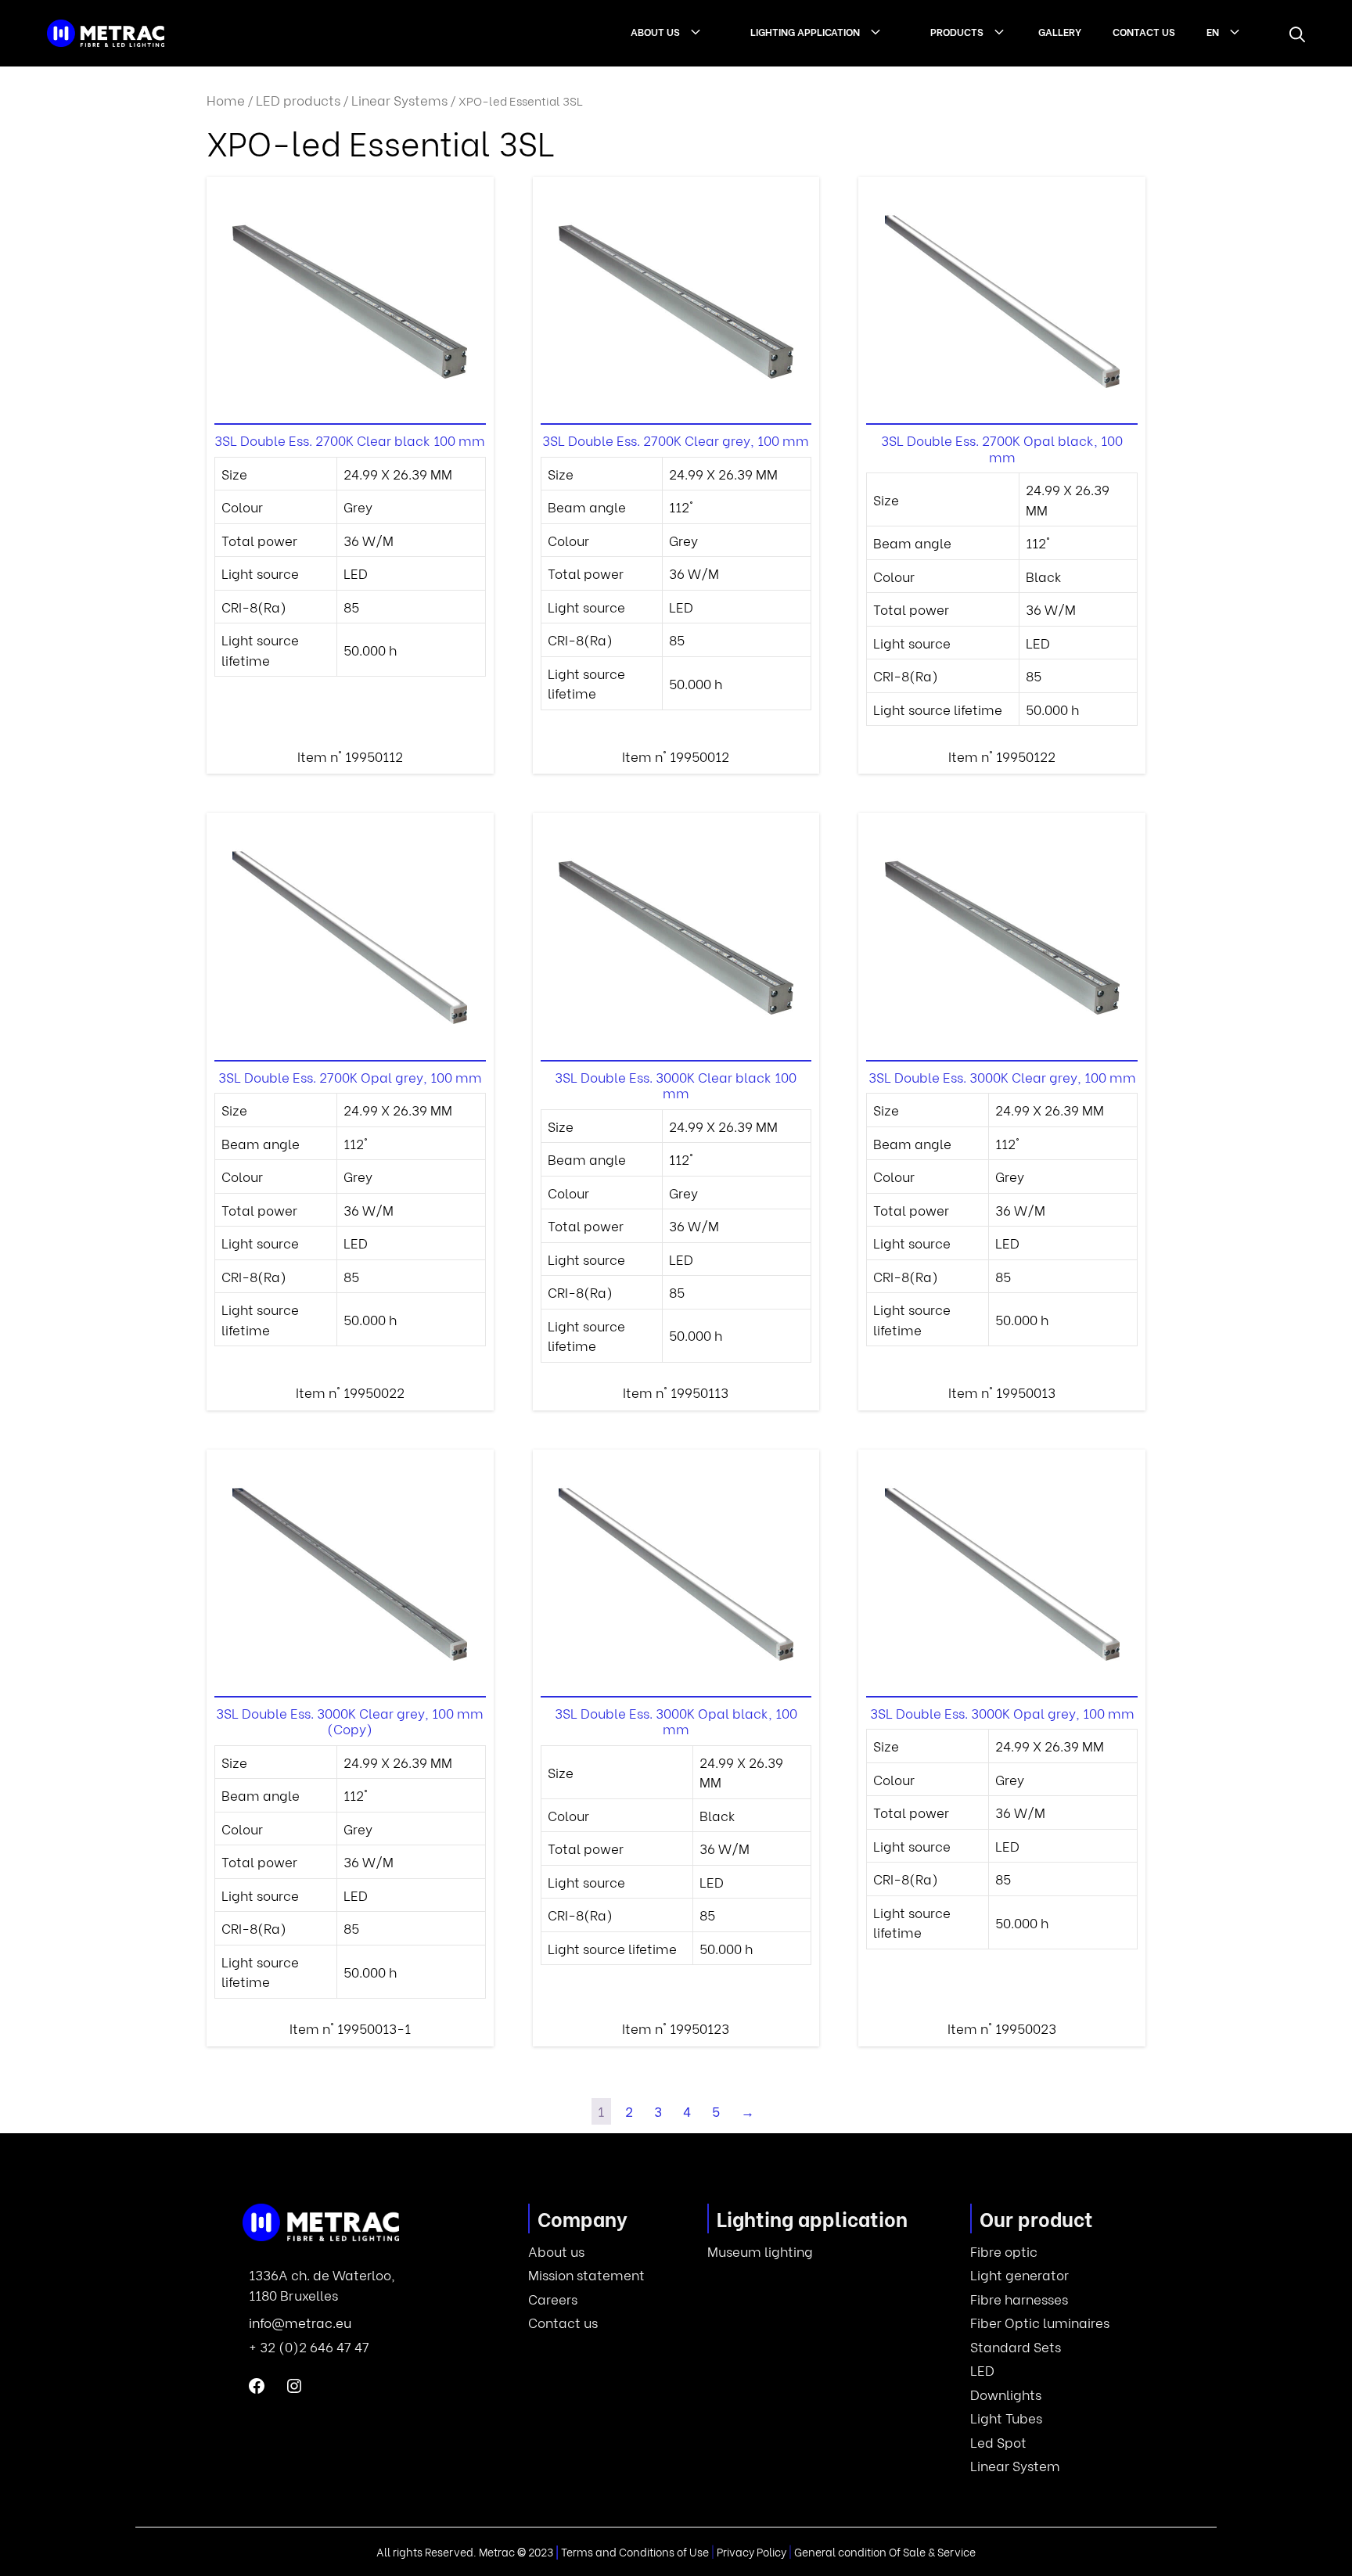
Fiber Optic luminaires (1040, 2322)
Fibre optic (1004, 2251)
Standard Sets (1016, 2346)
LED (982, 2370)
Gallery (1060, 31)
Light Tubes (1006, 2418)
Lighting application (805, 31)
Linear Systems (399, 100)
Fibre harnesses (1019, 2299)
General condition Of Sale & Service (885, 2551)
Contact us (1144, 31)
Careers (553, 2299)
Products (957, 31)
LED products (298, 100)
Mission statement (586, 2274)
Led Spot (998, 2442)
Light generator (1019, 2274)
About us (655, 31)
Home (226, 100)
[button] (1297, 34)
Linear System (1015, 2465)
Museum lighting (760, 2251)
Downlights (1006, 2394)
